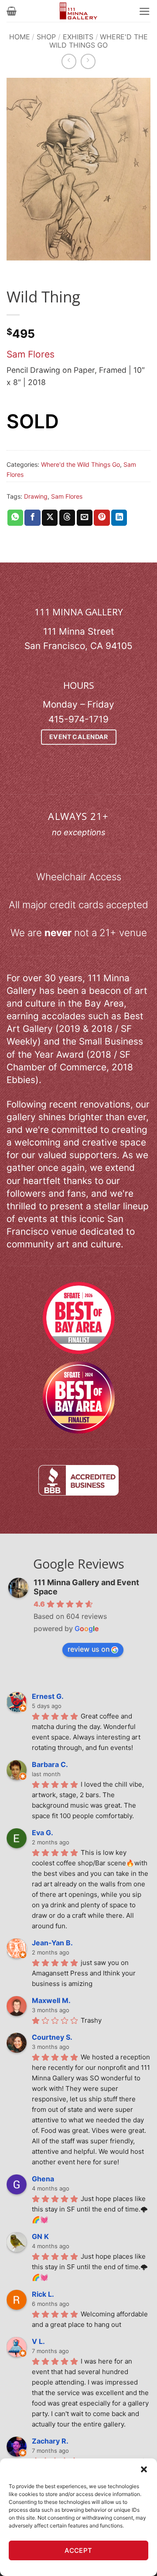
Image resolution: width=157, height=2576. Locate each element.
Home (20, 37)
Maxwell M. (51, 2000)
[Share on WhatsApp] (15, 518)
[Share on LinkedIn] (119, 518)
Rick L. (43, 2294)
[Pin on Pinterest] (102, 518)
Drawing (36, 496)
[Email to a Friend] (85, 518)
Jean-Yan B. (52, 1943)
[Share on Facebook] (32, 518)
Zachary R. (50, 2441)
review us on (89, 1649)
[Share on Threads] (67, 518)
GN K (40, 2236)
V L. (38, 2341)
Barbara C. (50, 1764)
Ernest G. (48, 1696)
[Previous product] (88, 61)
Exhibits (78, 37)
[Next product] (69, 61)
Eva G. (43, 1833)
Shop (46, 37)
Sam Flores (31, 354)
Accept (78, 2550)
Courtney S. (52, 2037)
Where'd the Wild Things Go (99, 41)
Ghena (43, 2179)
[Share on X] (50, 518)
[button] (144, 2469)
